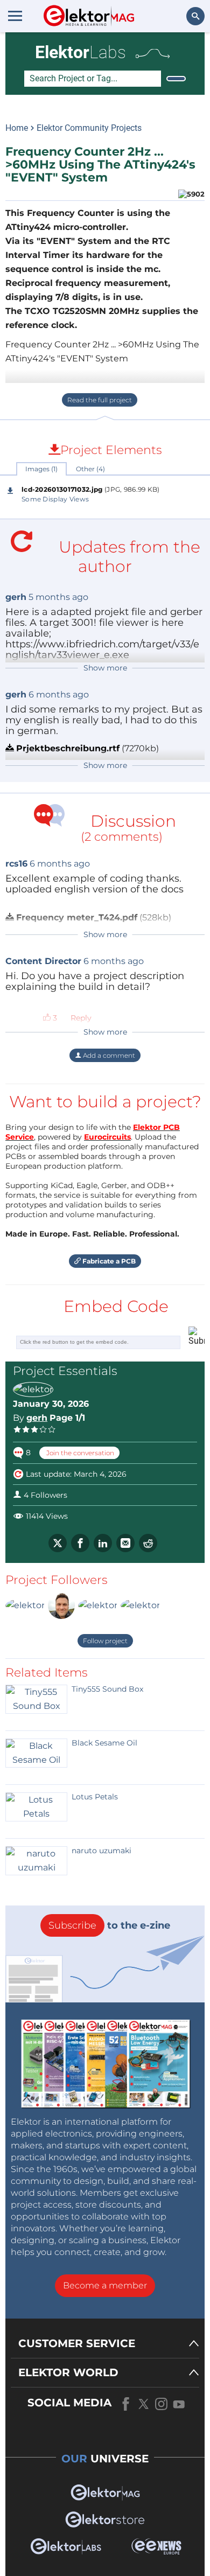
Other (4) (90, 469)
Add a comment (108, 1055)
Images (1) (41, 469)
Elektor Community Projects (89, 128)
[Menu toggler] (15, 16)
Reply (81, 1018)
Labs (80, 52)
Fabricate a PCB (108, 1261)
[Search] (176, 79)
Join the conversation (79, 1453)
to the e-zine (109, 1925)
